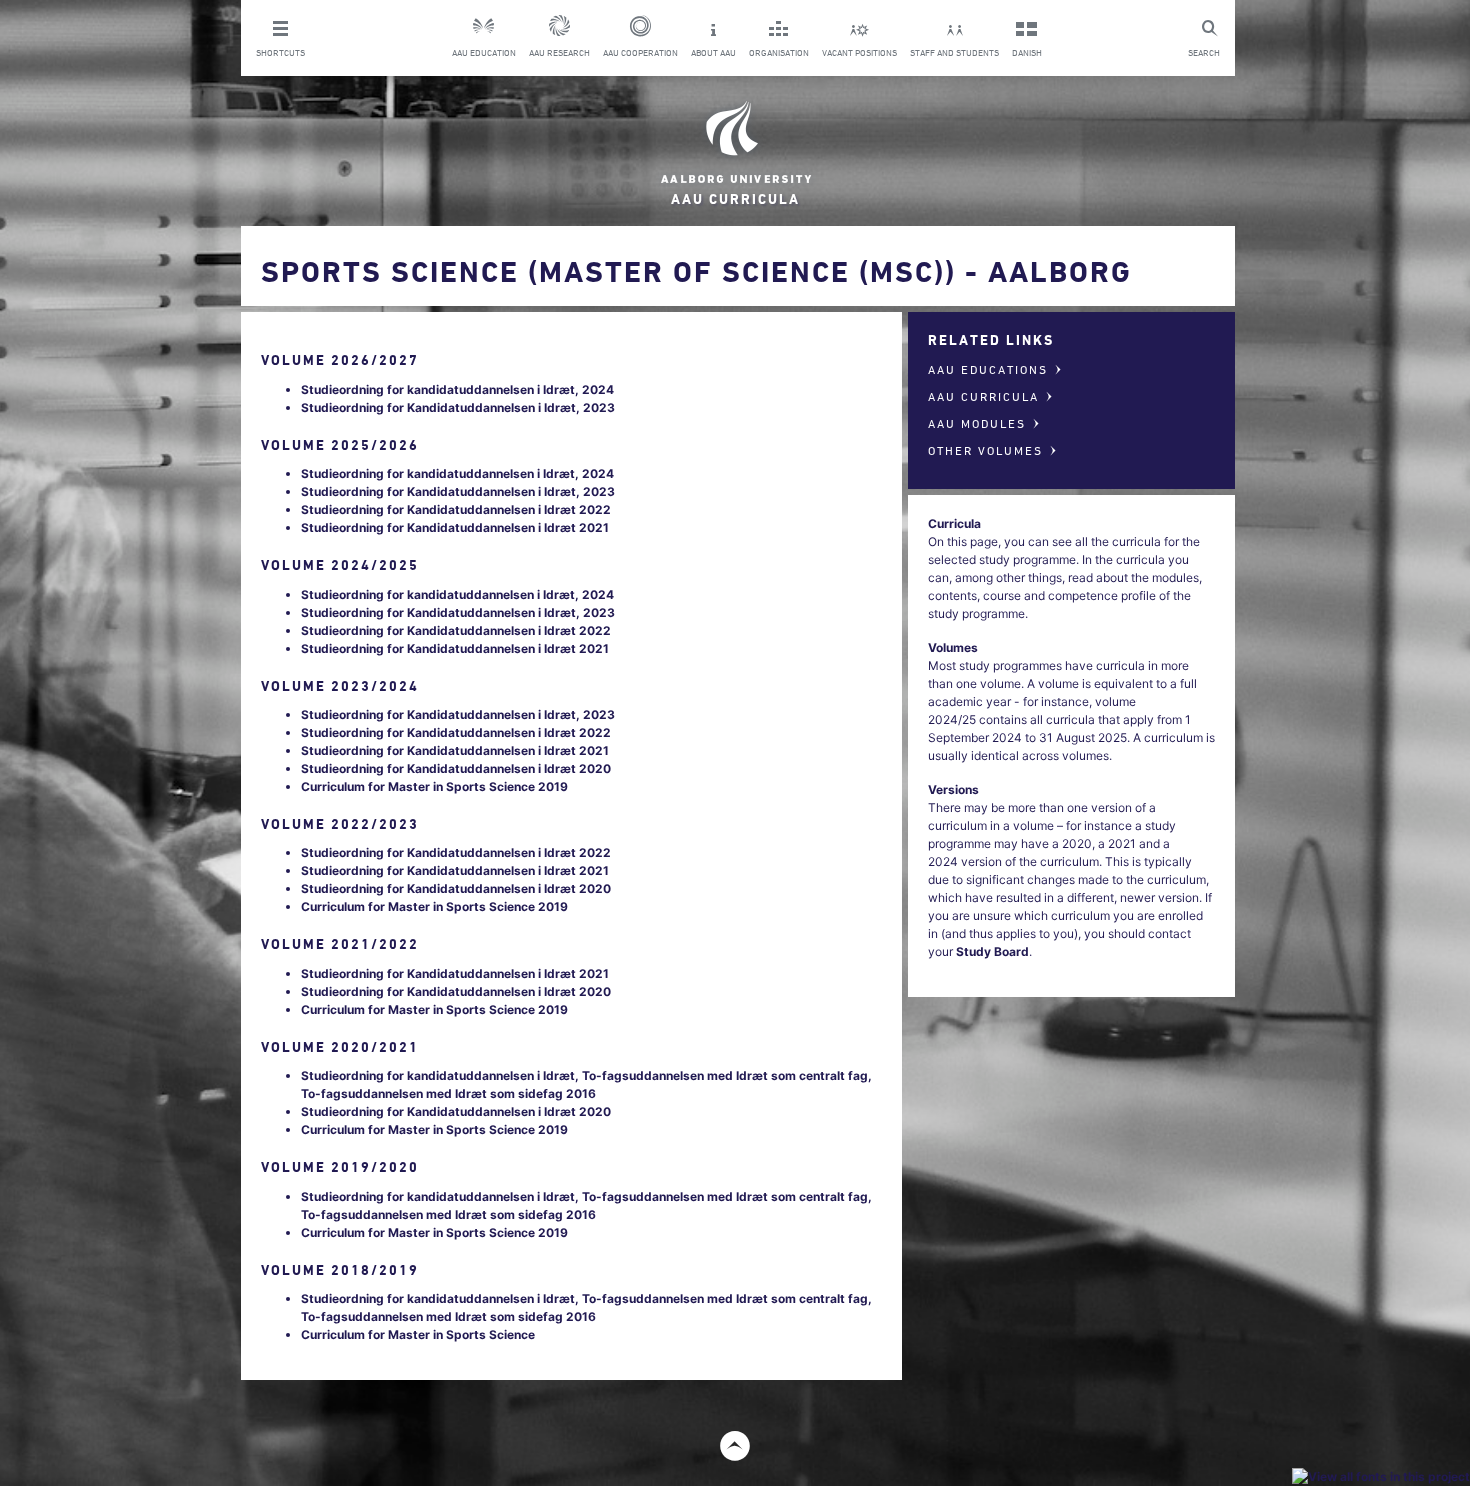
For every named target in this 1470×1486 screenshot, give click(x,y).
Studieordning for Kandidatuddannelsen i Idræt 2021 (455, 527)
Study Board (992, 951)
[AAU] (735, 142)
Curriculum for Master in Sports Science (418, 1334)
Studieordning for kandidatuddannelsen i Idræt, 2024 (457, 389)
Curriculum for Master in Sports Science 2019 (434, 786)
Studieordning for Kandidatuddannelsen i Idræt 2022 (456, 509)
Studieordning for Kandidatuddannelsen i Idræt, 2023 (458, 407)
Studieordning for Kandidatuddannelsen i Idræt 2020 (456, 768)
